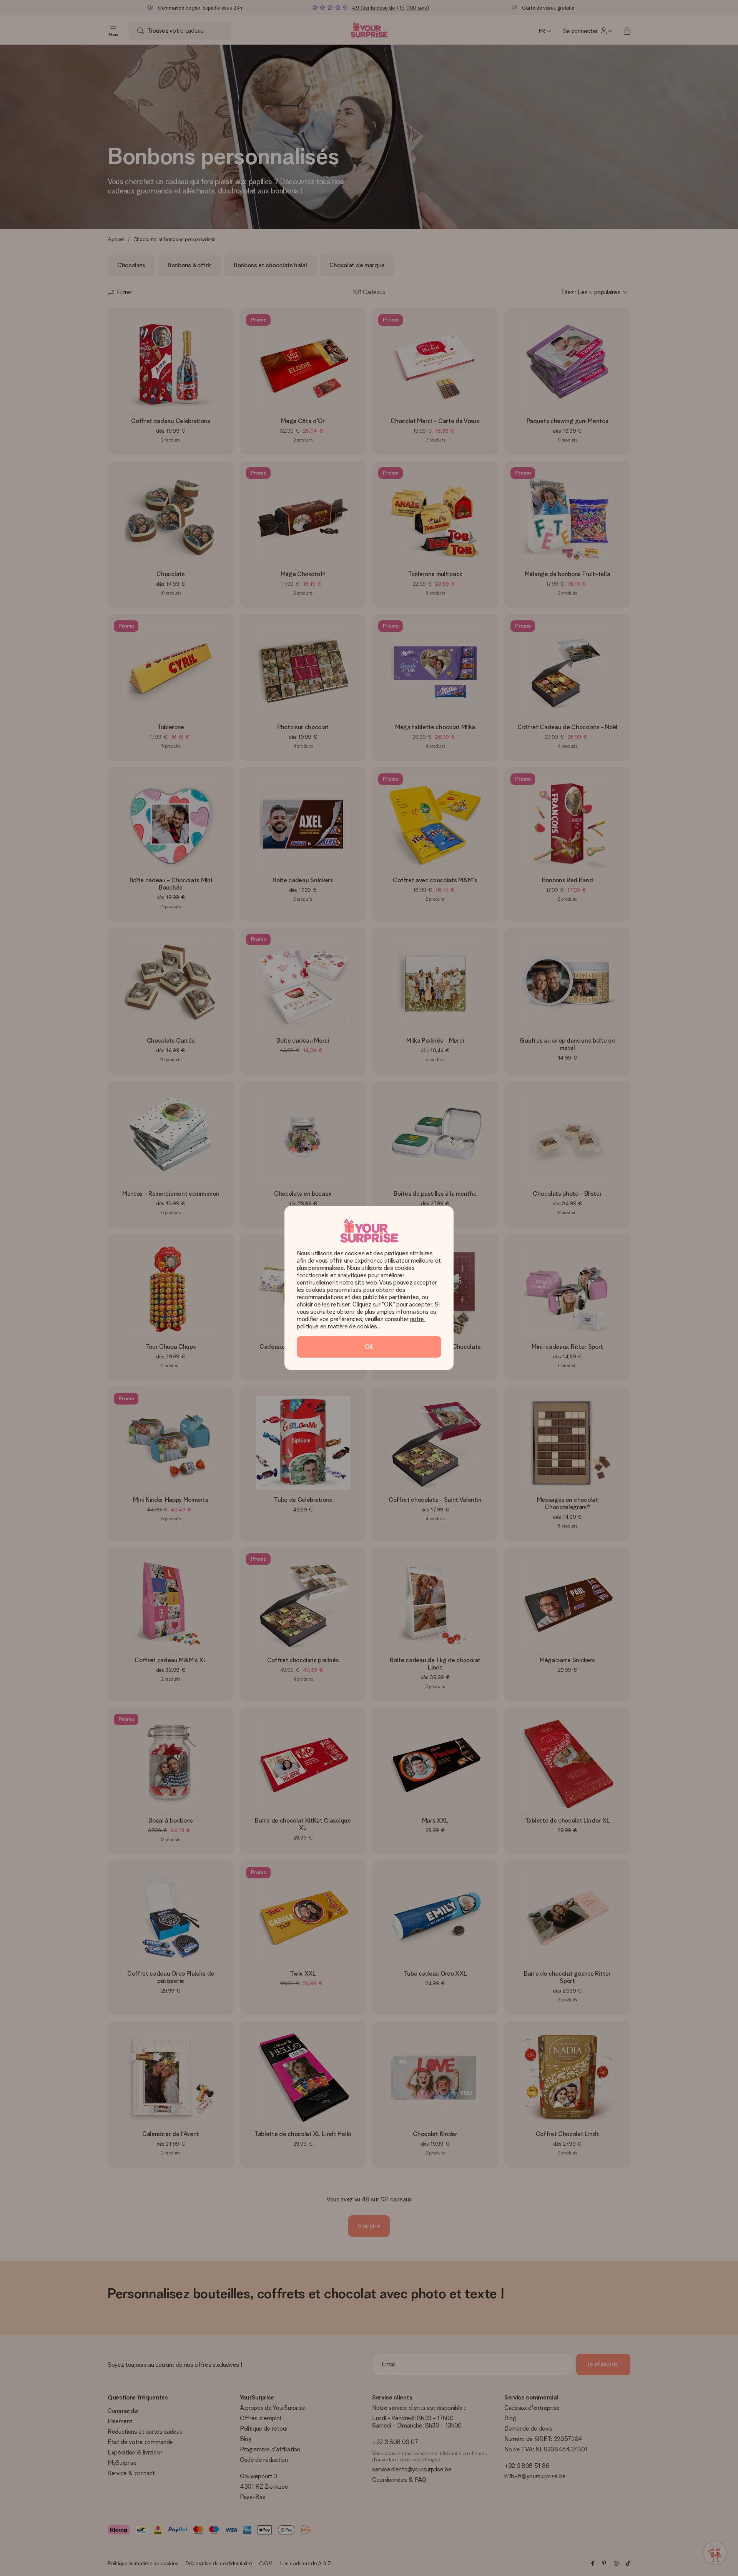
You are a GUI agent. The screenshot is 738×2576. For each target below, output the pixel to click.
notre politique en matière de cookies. (361, 1323)
